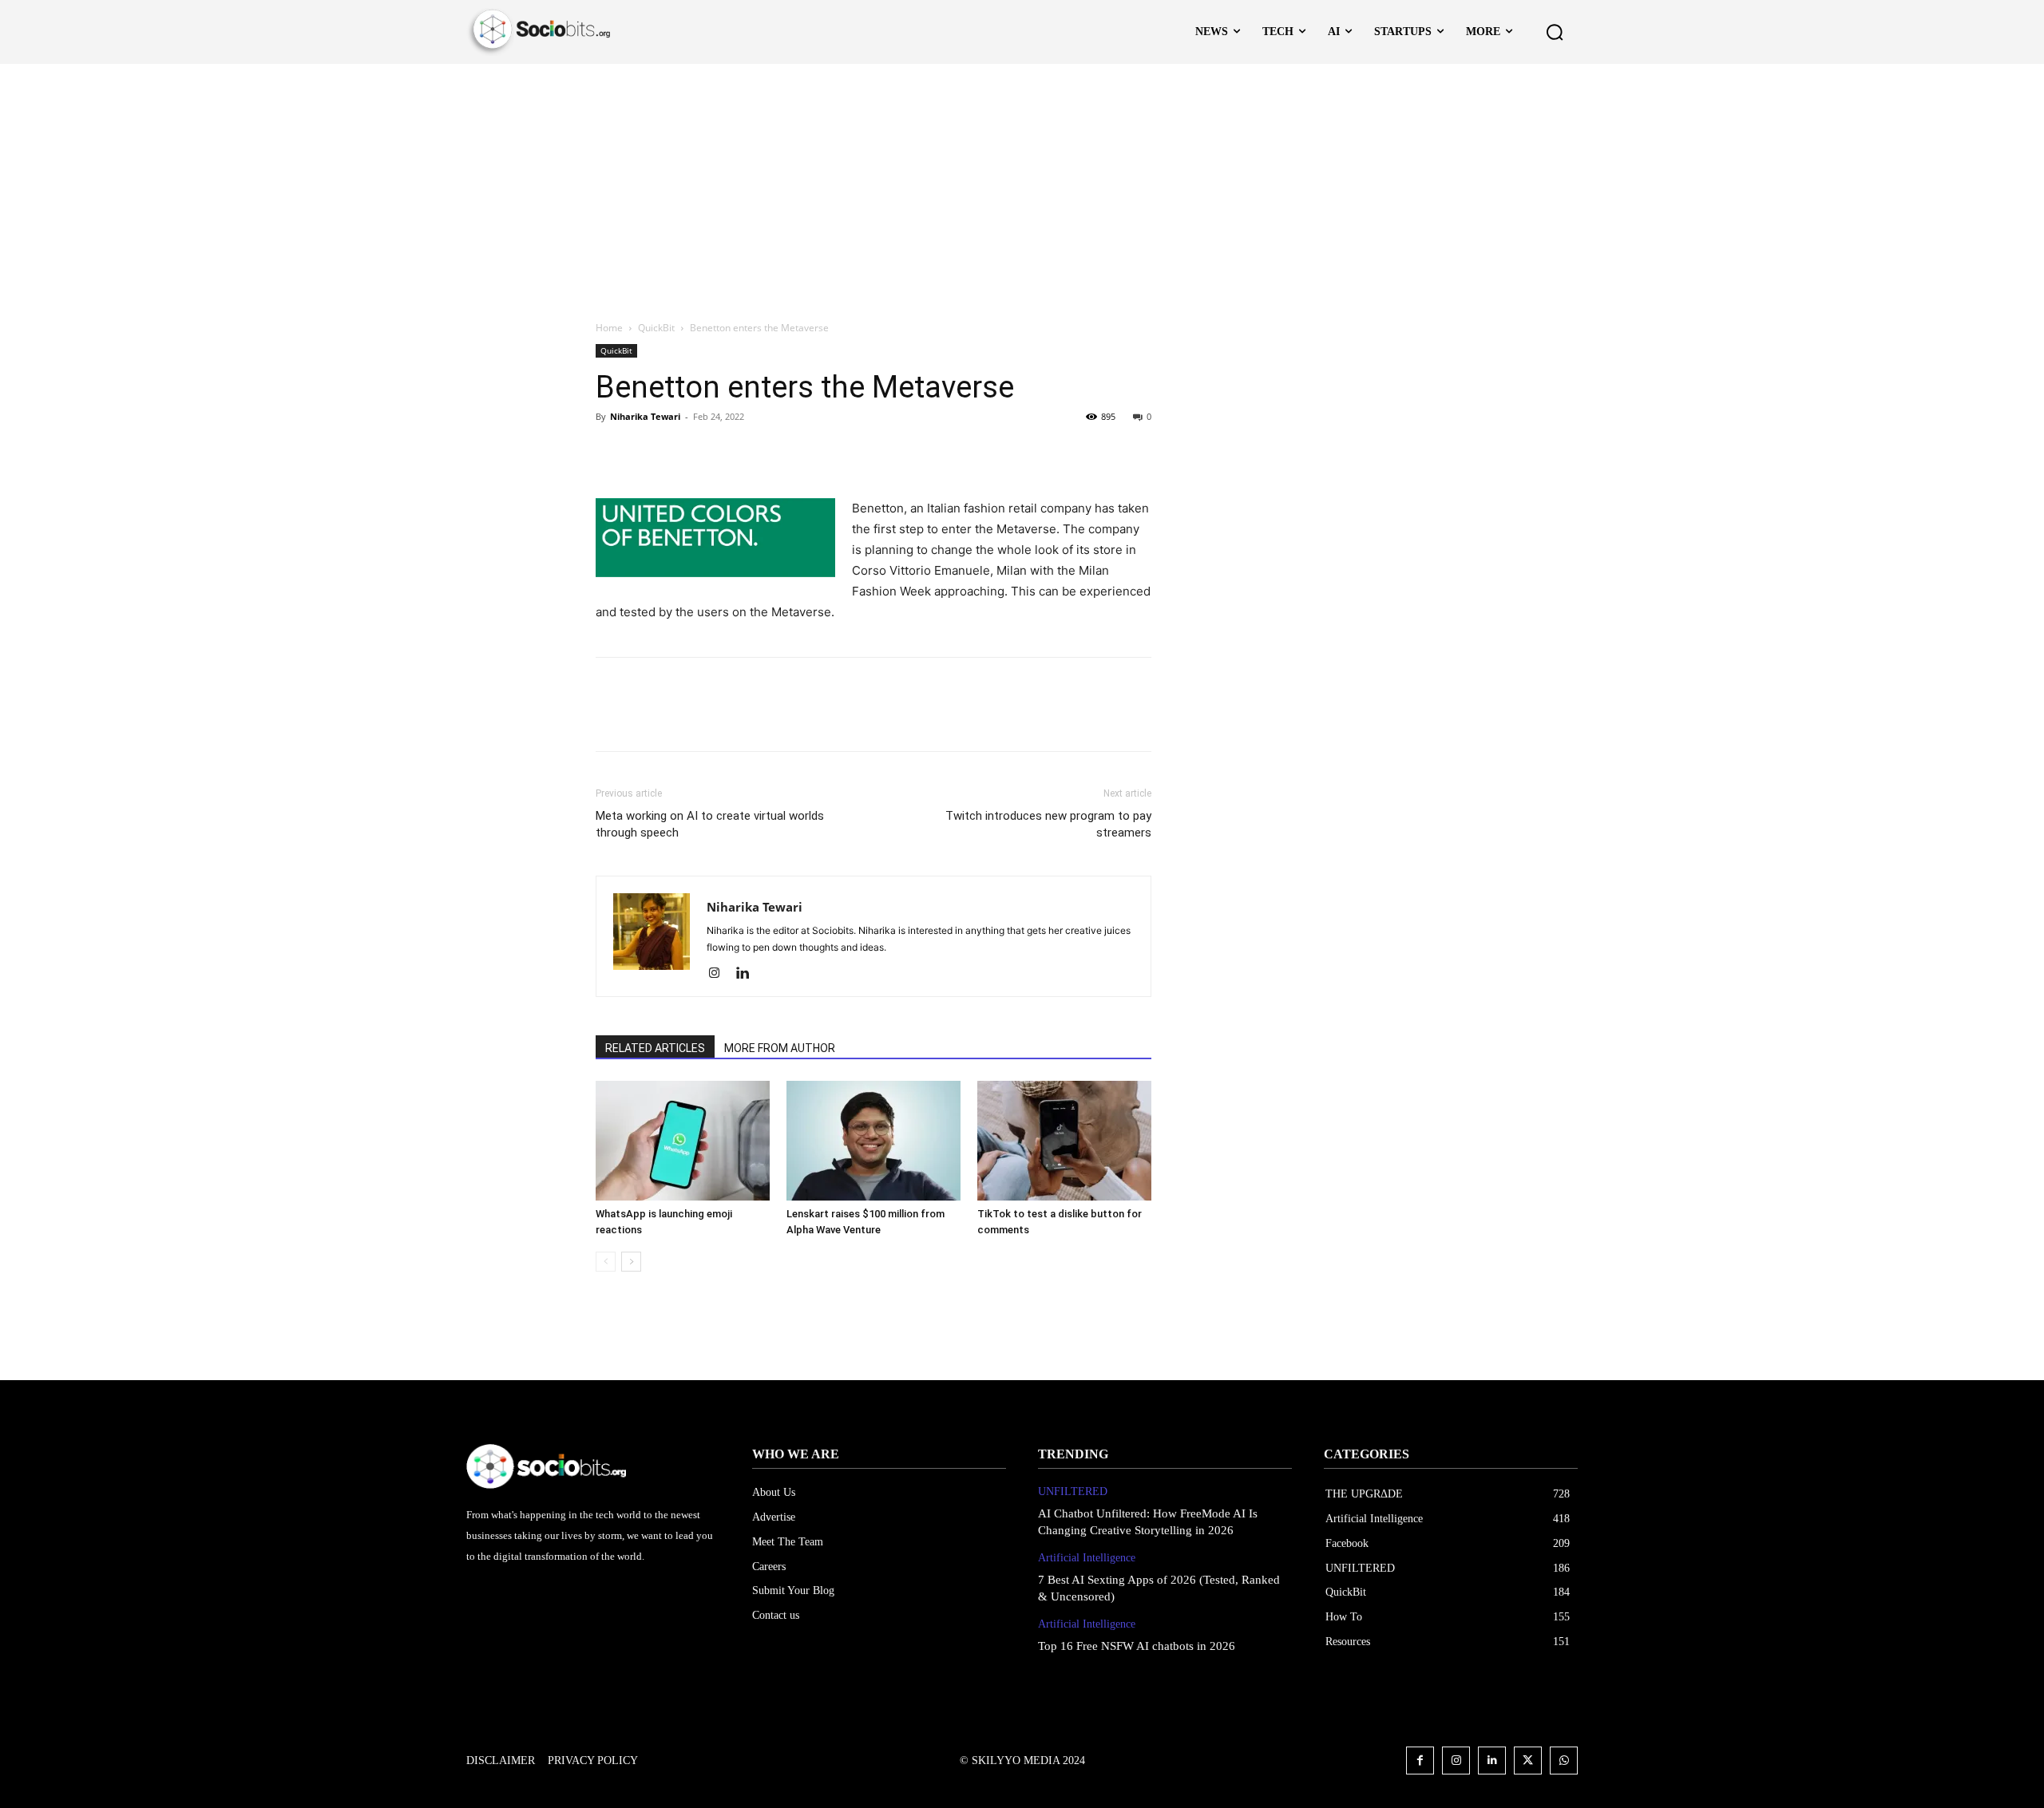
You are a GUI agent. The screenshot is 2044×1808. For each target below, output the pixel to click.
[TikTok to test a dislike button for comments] (1064, 1141)
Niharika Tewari (645, 416)
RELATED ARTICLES (655, 1048)
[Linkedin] (749, 974)
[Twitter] (648, 453)
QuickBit (656, 328)
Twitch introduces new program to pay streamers (1048, 824)
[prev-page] (606, 1262)
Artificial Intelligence (1087, 1558)
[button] (1555, 32)
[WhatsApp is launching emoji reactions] (683, 1141)
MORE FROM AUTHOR (780, 1048)
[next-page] (631, 1262)
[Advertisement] (1022, 184)
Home (609, 328)
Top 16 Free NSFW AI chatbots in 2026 (1137, 1646)
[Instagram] (720, 974)
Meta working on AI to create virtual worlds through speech (710, 824)
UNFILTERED (1073, 1492)
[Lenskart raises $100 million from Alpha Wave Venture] (873, 1141)
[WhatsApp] (722, 453)
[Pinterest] (685, 453)
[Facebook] (612, 453)
